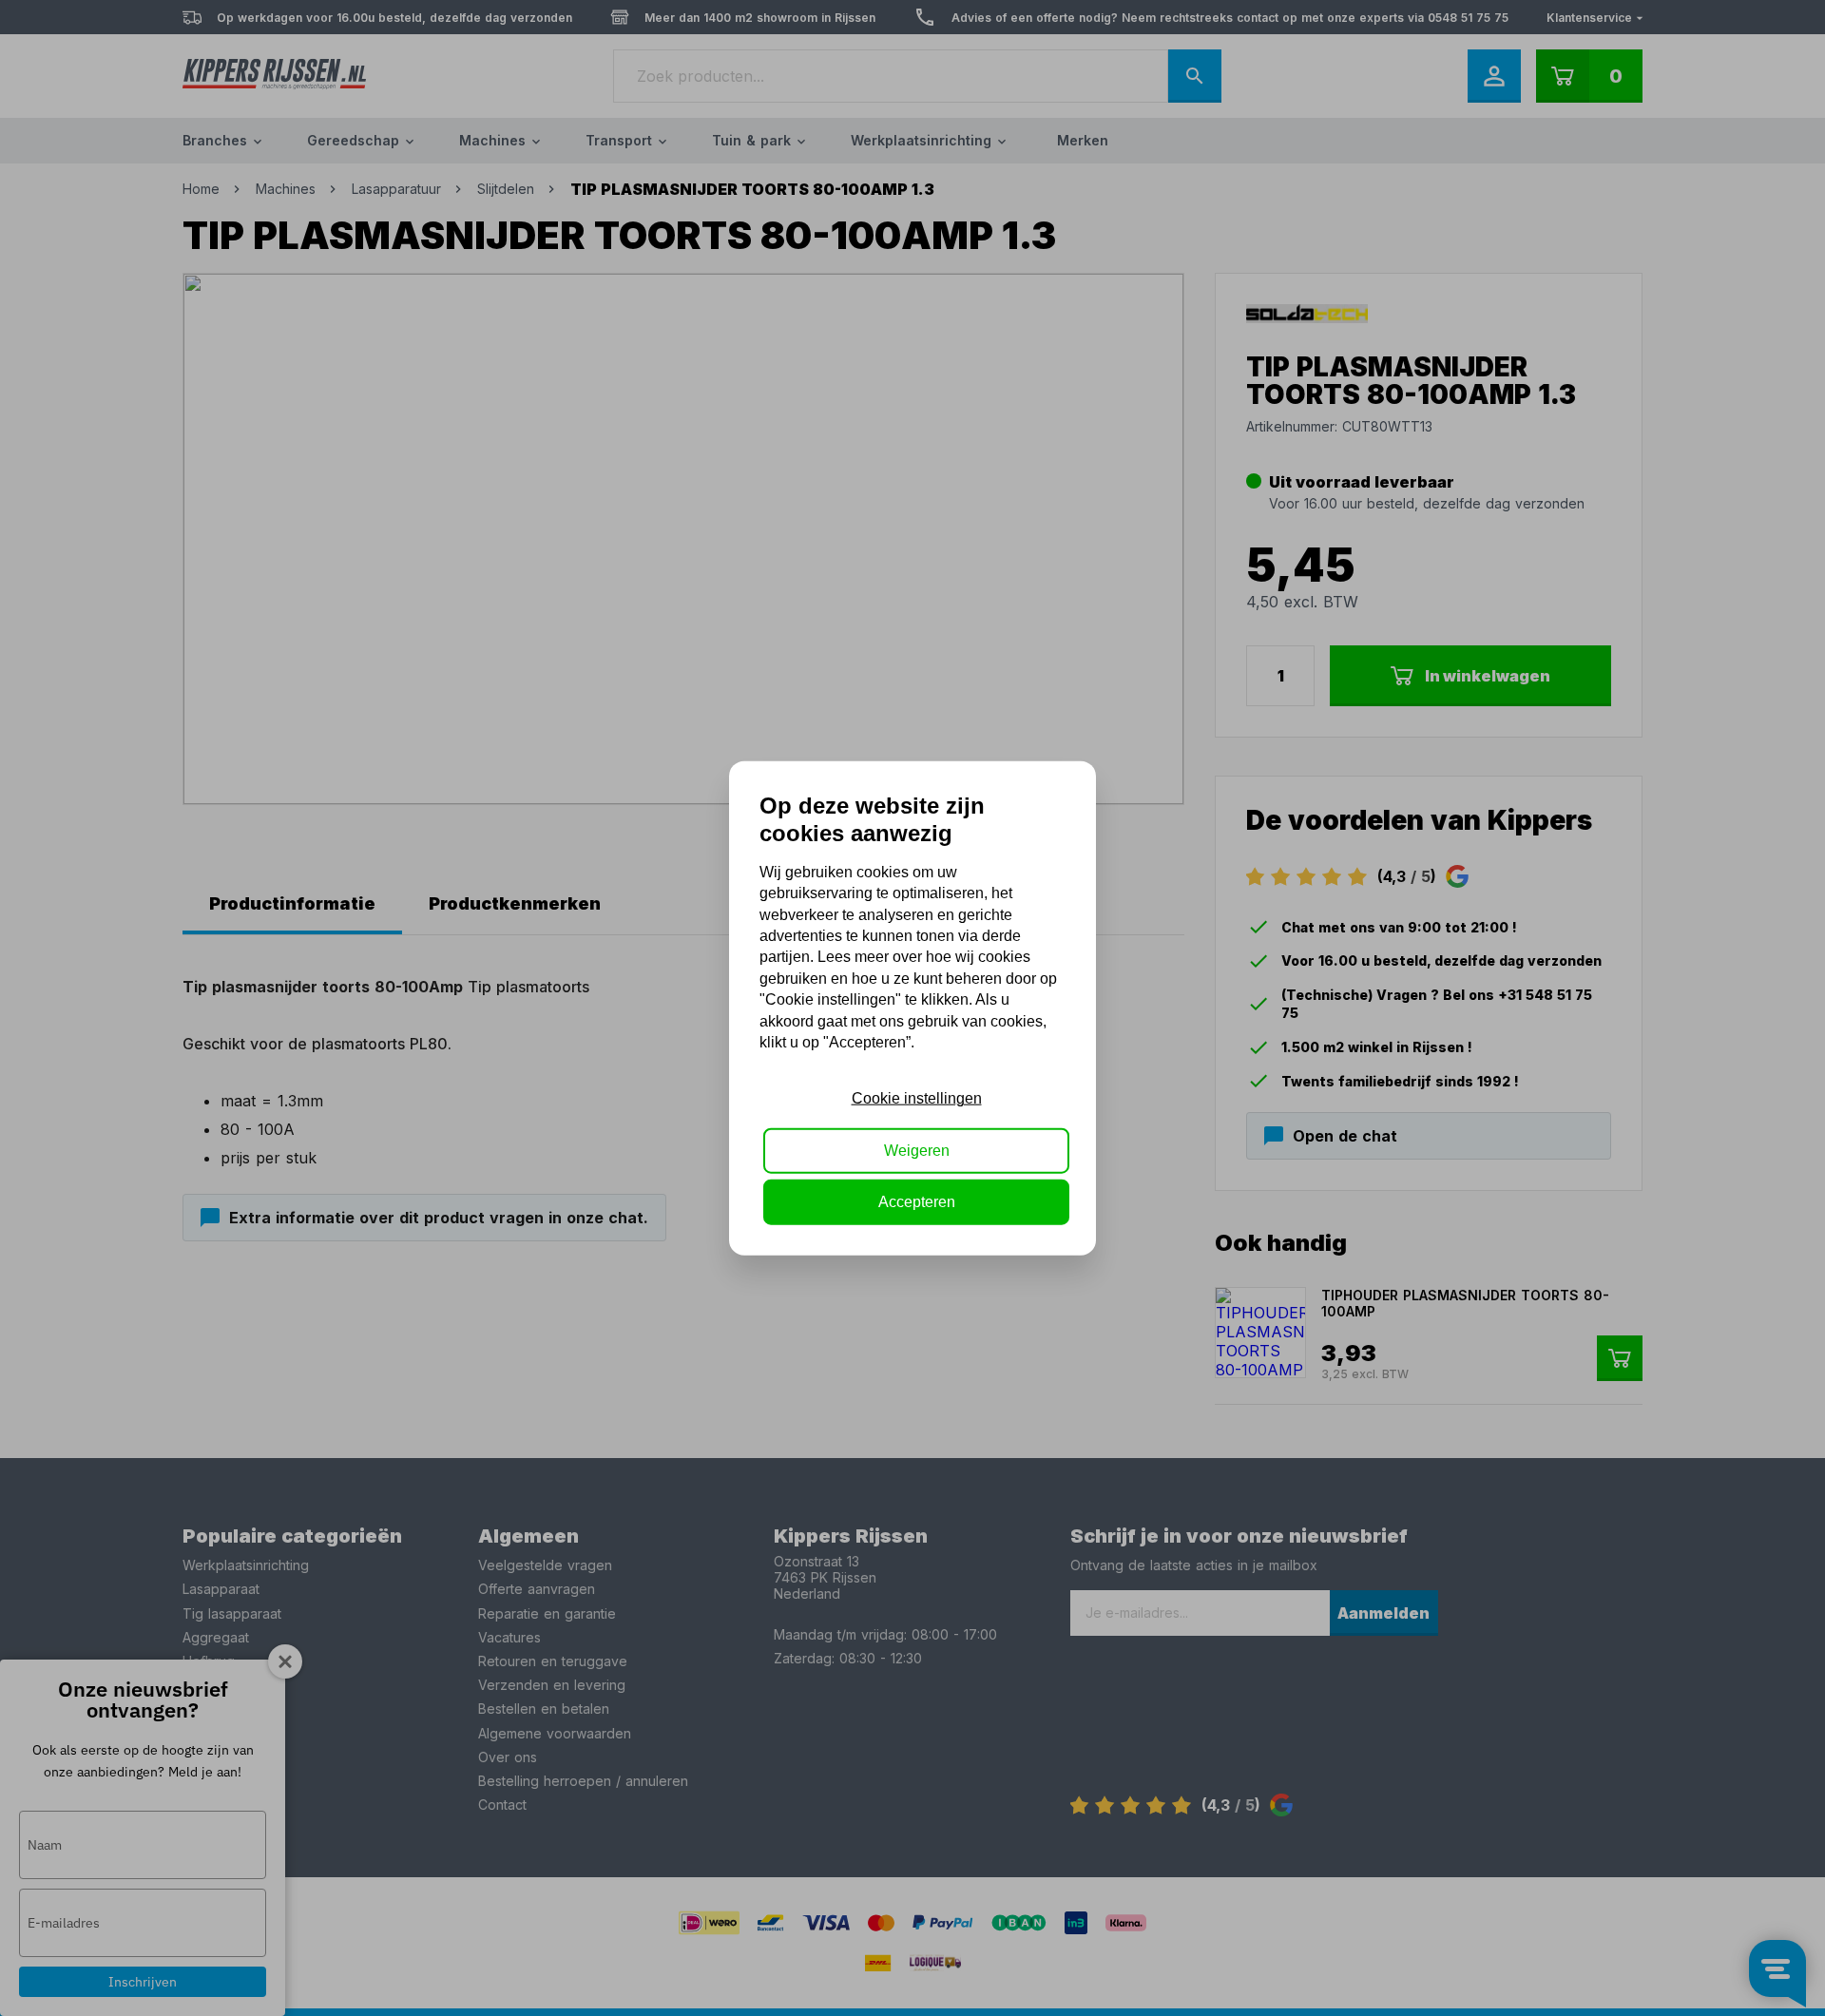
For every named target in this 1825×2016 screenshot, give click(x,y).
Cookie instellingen (917, 1098)
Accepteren (917, 1202)
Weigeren (917, 1150)
